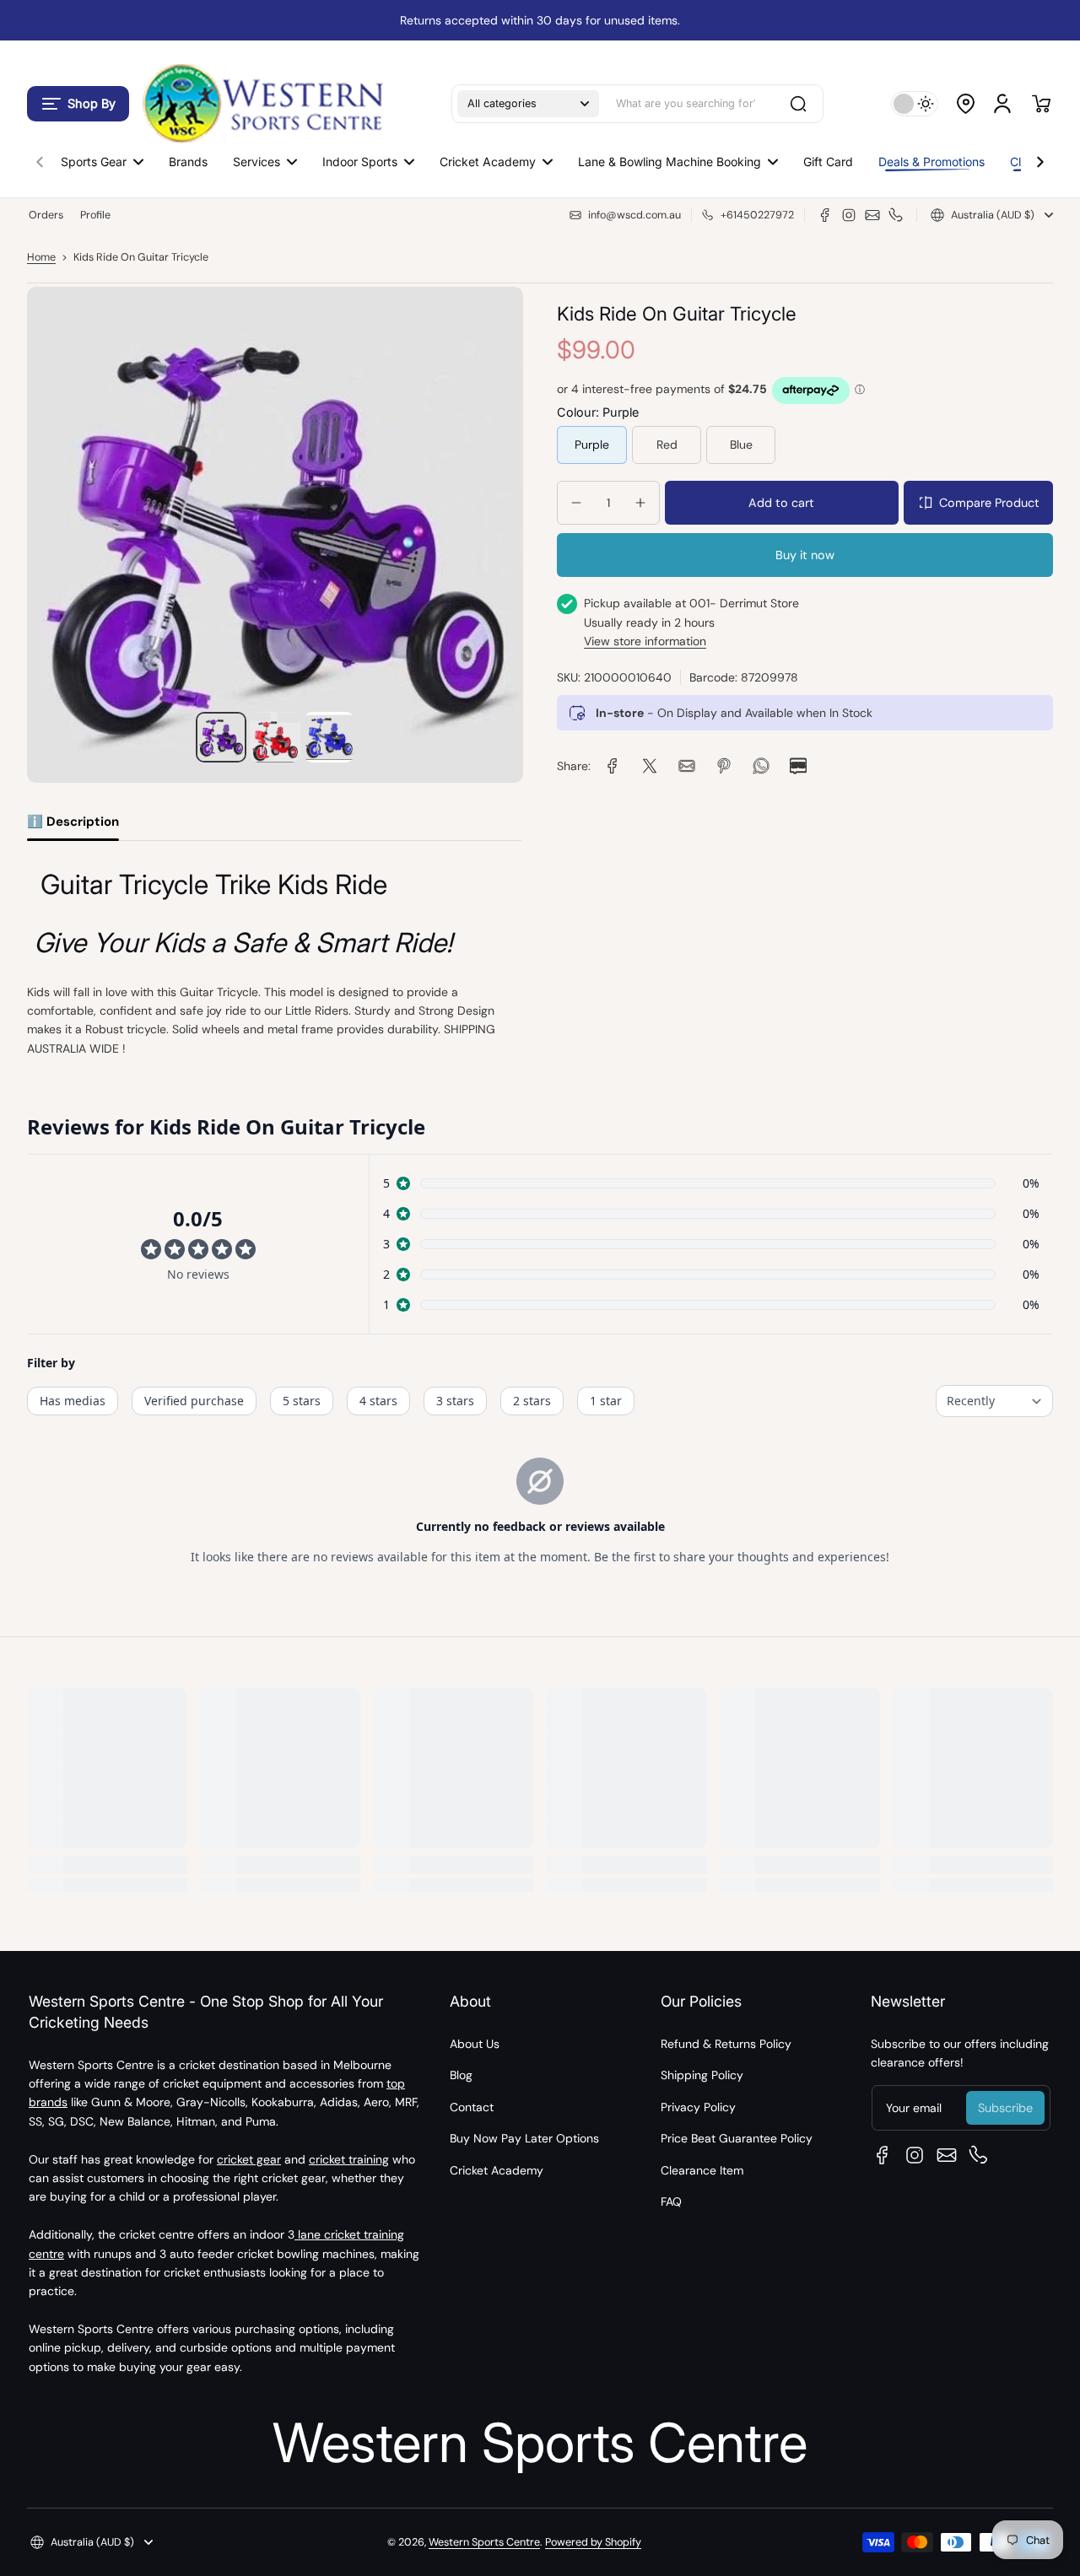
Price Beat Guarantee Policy (737, 2138)
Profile (95, 215)
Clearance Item (702, 2170)
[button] (78, 104)
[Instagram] (849, 215)
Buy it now (805, 555)
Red (667, 445)
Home (41, 257)
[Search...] (798, 104)
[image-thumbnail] (221, 737)
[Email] (872, 215)
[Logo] (262, 103)
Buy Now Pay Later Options (524, 2138)
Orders (46, 215)
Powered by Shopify (593, 2542)
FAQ (671, 2201)
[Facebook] (825, 215)
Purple (592, 445)
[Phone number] (896, 215)
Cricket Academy (497, 2170)
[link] (613, 766)
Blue (741, 445)
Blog (461, 2075)
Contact (472, 2107)
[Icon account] (1002, 104)
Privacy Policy (698, 2107)
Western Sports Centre (484, 2542)
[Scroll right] (1040, 158)
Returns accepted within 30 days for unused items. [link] (540, 20)
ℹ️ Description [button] (73, 822)
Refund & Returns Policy (726, 2044)
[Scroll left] (40, 158)
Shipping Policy (702, 2075)
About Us (475, 2044)
